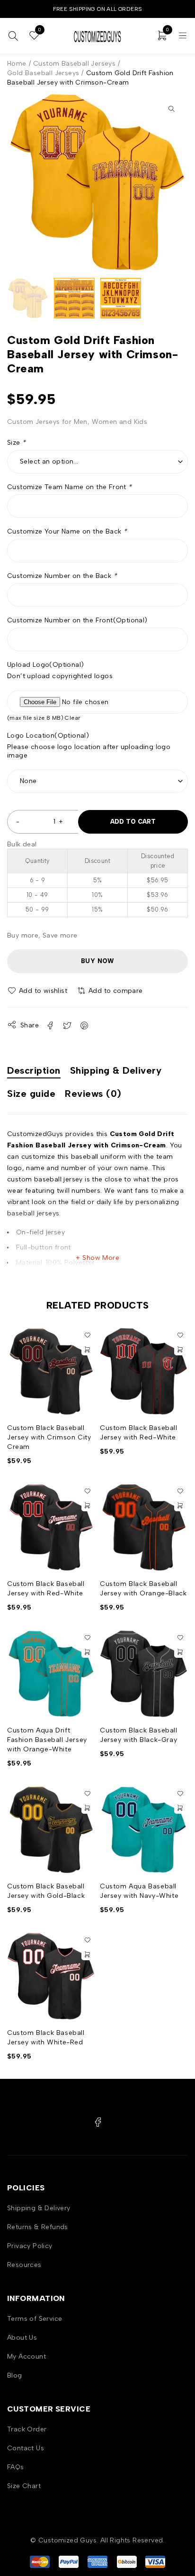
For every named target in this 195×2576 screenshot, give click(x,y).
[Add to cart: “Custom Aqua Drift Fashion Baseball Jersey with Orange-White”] (87, 1652)
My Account (27, 2356)
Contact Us (26, 2448)
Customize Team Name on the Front (70, 487)
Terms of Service (35, 2319)
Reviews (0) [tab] (93, 1094)
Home (17, 64)
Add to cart (133, 822)
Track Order (27, 2429)
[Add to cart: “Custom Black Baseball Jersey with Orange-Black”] (180, 1506)
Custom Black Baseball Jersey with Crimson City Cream (49, 1437)
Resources (24, 2265)
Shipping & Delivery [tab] (116, 1070)
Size (16, 443)
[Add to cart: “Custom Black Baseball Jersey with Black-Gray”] (180, 1652)
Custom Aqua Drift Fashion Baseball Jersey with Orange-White (47, 1740)
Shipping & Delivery (39, 2208)
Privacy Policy (30, 2246)
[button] (171, 109)
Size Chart (24, 2486)
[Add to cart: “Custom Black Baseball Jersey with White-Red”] (87, 1955)
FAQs (16, 2467)
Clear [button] (72, 718)
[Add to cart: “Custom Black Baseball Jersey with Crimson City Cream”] (87, 1350)
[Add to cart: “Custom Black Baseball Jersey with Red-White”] (180, 1350)
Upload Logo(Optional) (45, 665)
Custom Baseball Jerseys (74, 64)
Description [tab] (34, 1070)
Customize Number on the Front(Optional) (77, 620)
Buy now (97, 961)
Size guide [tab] (31, 1094)
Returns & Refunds (38, 2227)
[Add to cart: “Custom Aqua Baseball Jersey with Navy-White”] (180, 1808)
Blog (15, 2375)
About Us (22, 2338)
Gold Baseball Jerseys (43, 73)
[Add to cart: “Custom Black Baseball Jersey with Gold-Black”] (87, 1808)
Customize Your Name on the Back (67, 531)
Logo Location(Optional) (48, 736)
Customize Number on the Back (62, 576)
